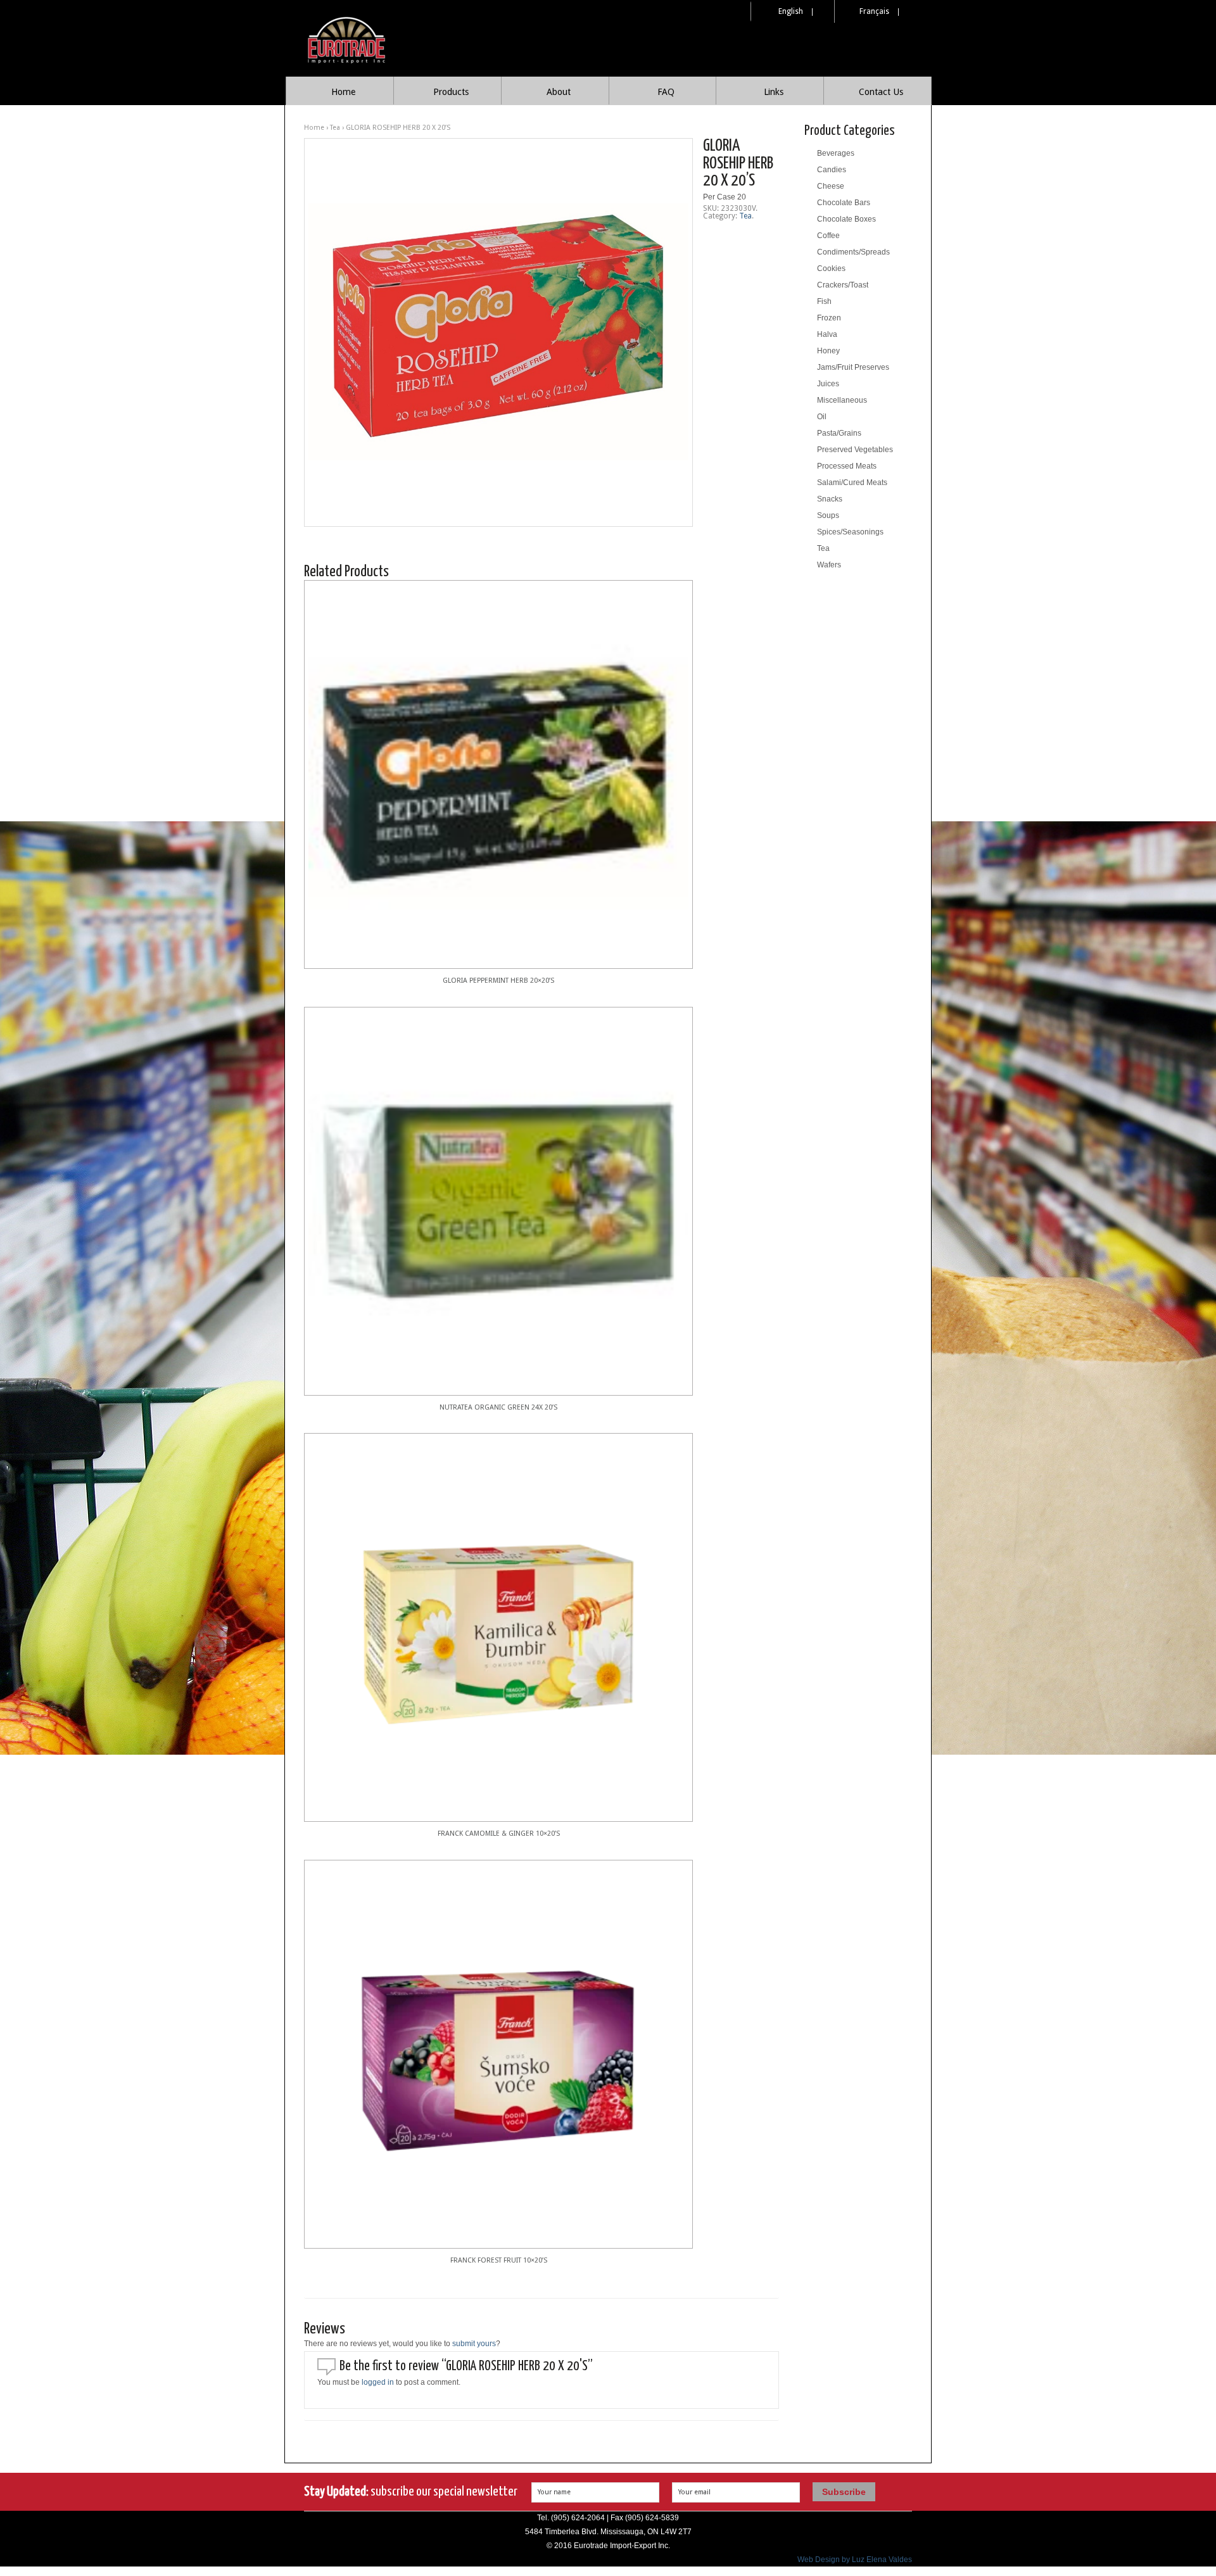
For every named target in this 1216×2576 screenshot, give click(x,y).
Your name (554, 2492)
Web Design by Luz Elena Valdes (855, 2560)
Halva (827, 334)
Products (451, 92)
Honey (828, 351)
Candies (832, 170)
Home (343, 92)
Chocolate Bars (844, 203)
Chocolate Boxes (846, 219)
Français (874, 11)
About (559, 92)
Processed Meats (847, 466)
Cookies (831, 268)
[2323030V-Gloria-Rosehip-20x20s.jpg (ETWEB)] (498, 332)
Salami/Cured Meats (852, 483)
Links (774, 92)
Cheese (831, 186)
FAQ (666, 92)
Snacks (830, 499)
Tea (335, 128)
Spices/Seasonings (850, 532)
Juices (828, 384)
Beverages (836, 153)
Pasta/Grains (839, 433)
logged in (378, 2382)
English (791, 11)
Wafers (829, 565)
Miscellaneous (842, 400)
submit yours (474, 2344)
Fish (824, 301)
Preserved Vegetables (855, 450)
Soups (828, 515)
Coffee (828, 236)
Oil (822, 417)
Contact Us (881, 92)
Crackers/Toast (843, 285)
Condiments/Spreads (853, 252)
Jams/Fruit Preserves (853, 367)
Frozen (829, 318)
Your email (694, 2492)
